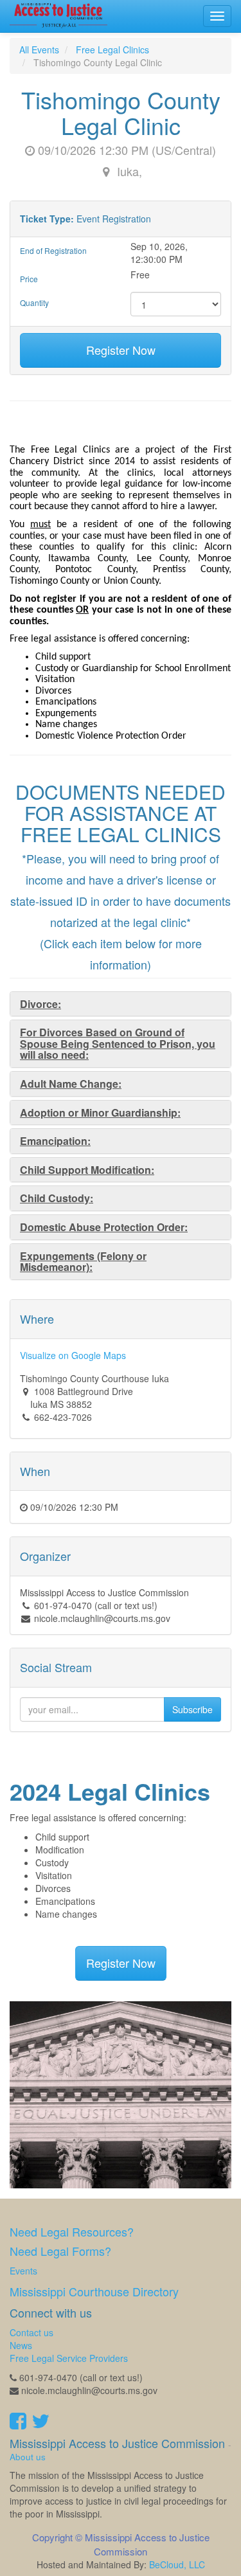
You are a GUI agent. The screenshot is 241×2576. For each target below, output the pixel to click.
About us (28, 2457)
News (21, 2345)
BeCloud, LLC (177, 2564)
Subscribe (192, 1709)
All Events (39, 50)
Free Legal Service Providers (69, 2358)
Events (23, 2271)
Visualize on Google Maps (73, 1355)
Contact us (31, 2332)
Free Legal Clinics (112, 50)
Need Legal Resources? (72, 2231)
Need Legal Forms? (60, 2251)
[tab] (121, 1004)
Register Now (121, 350)
